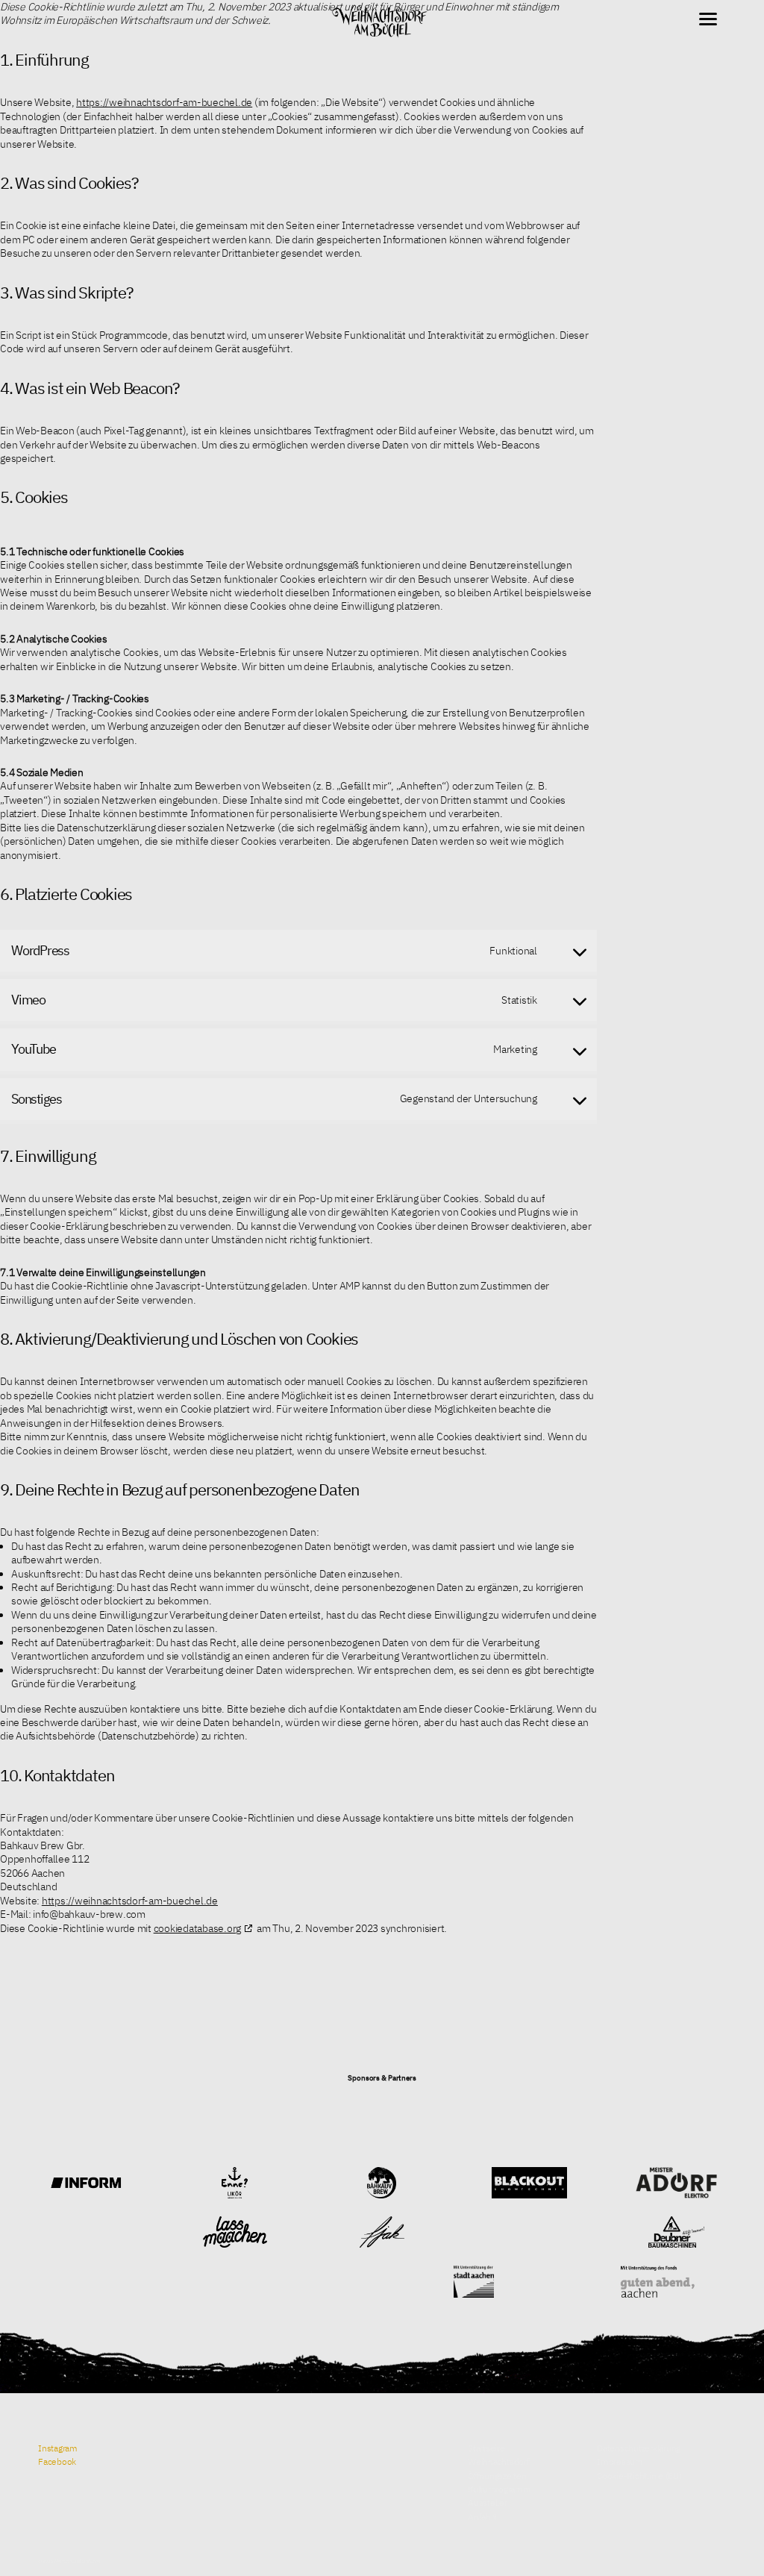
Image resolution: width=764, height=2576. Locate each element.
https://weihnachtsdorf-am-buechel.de (164, 102)
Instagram (58, 2448)
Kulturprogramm (500, 2489)
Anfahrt (482, 2516)
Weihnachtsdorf (499, 2461)
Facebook (57, 2461)
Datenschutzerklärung (639, 2448)
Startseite (486, 2448)
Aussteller (488, 2502)
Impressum (620, 2461)
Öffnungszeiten (497, 2475)
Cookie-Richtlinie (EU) (639, 2475)
